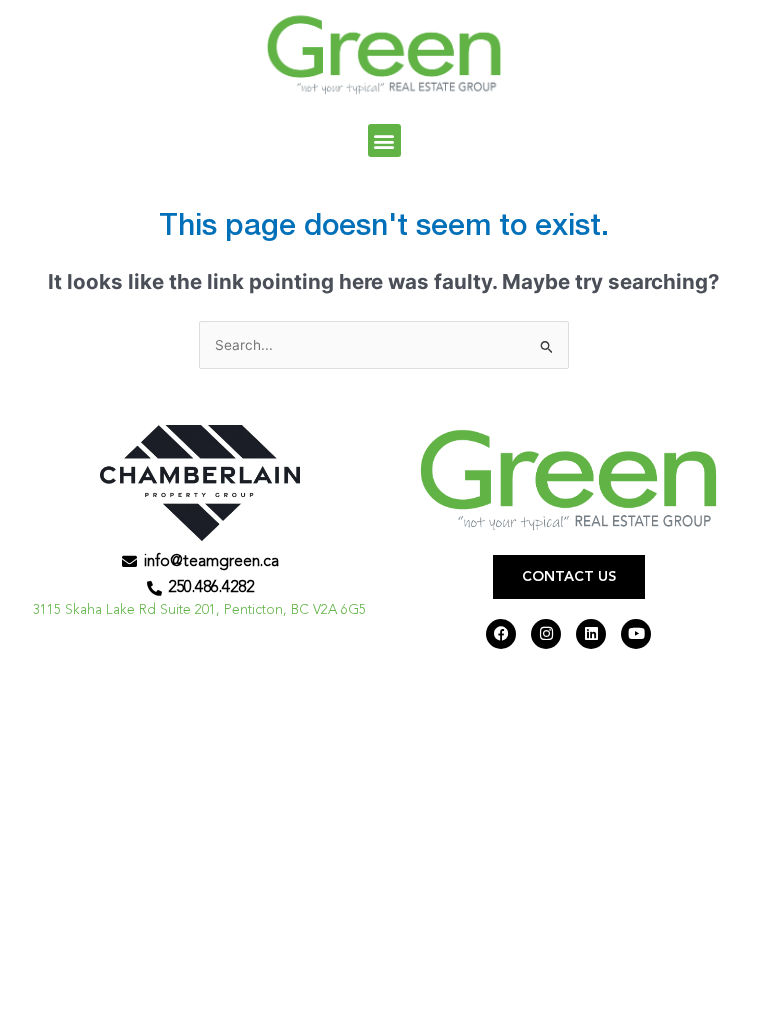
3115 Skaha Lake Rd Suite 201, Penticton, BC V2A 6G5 (199, 610)
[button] (384, 140)
